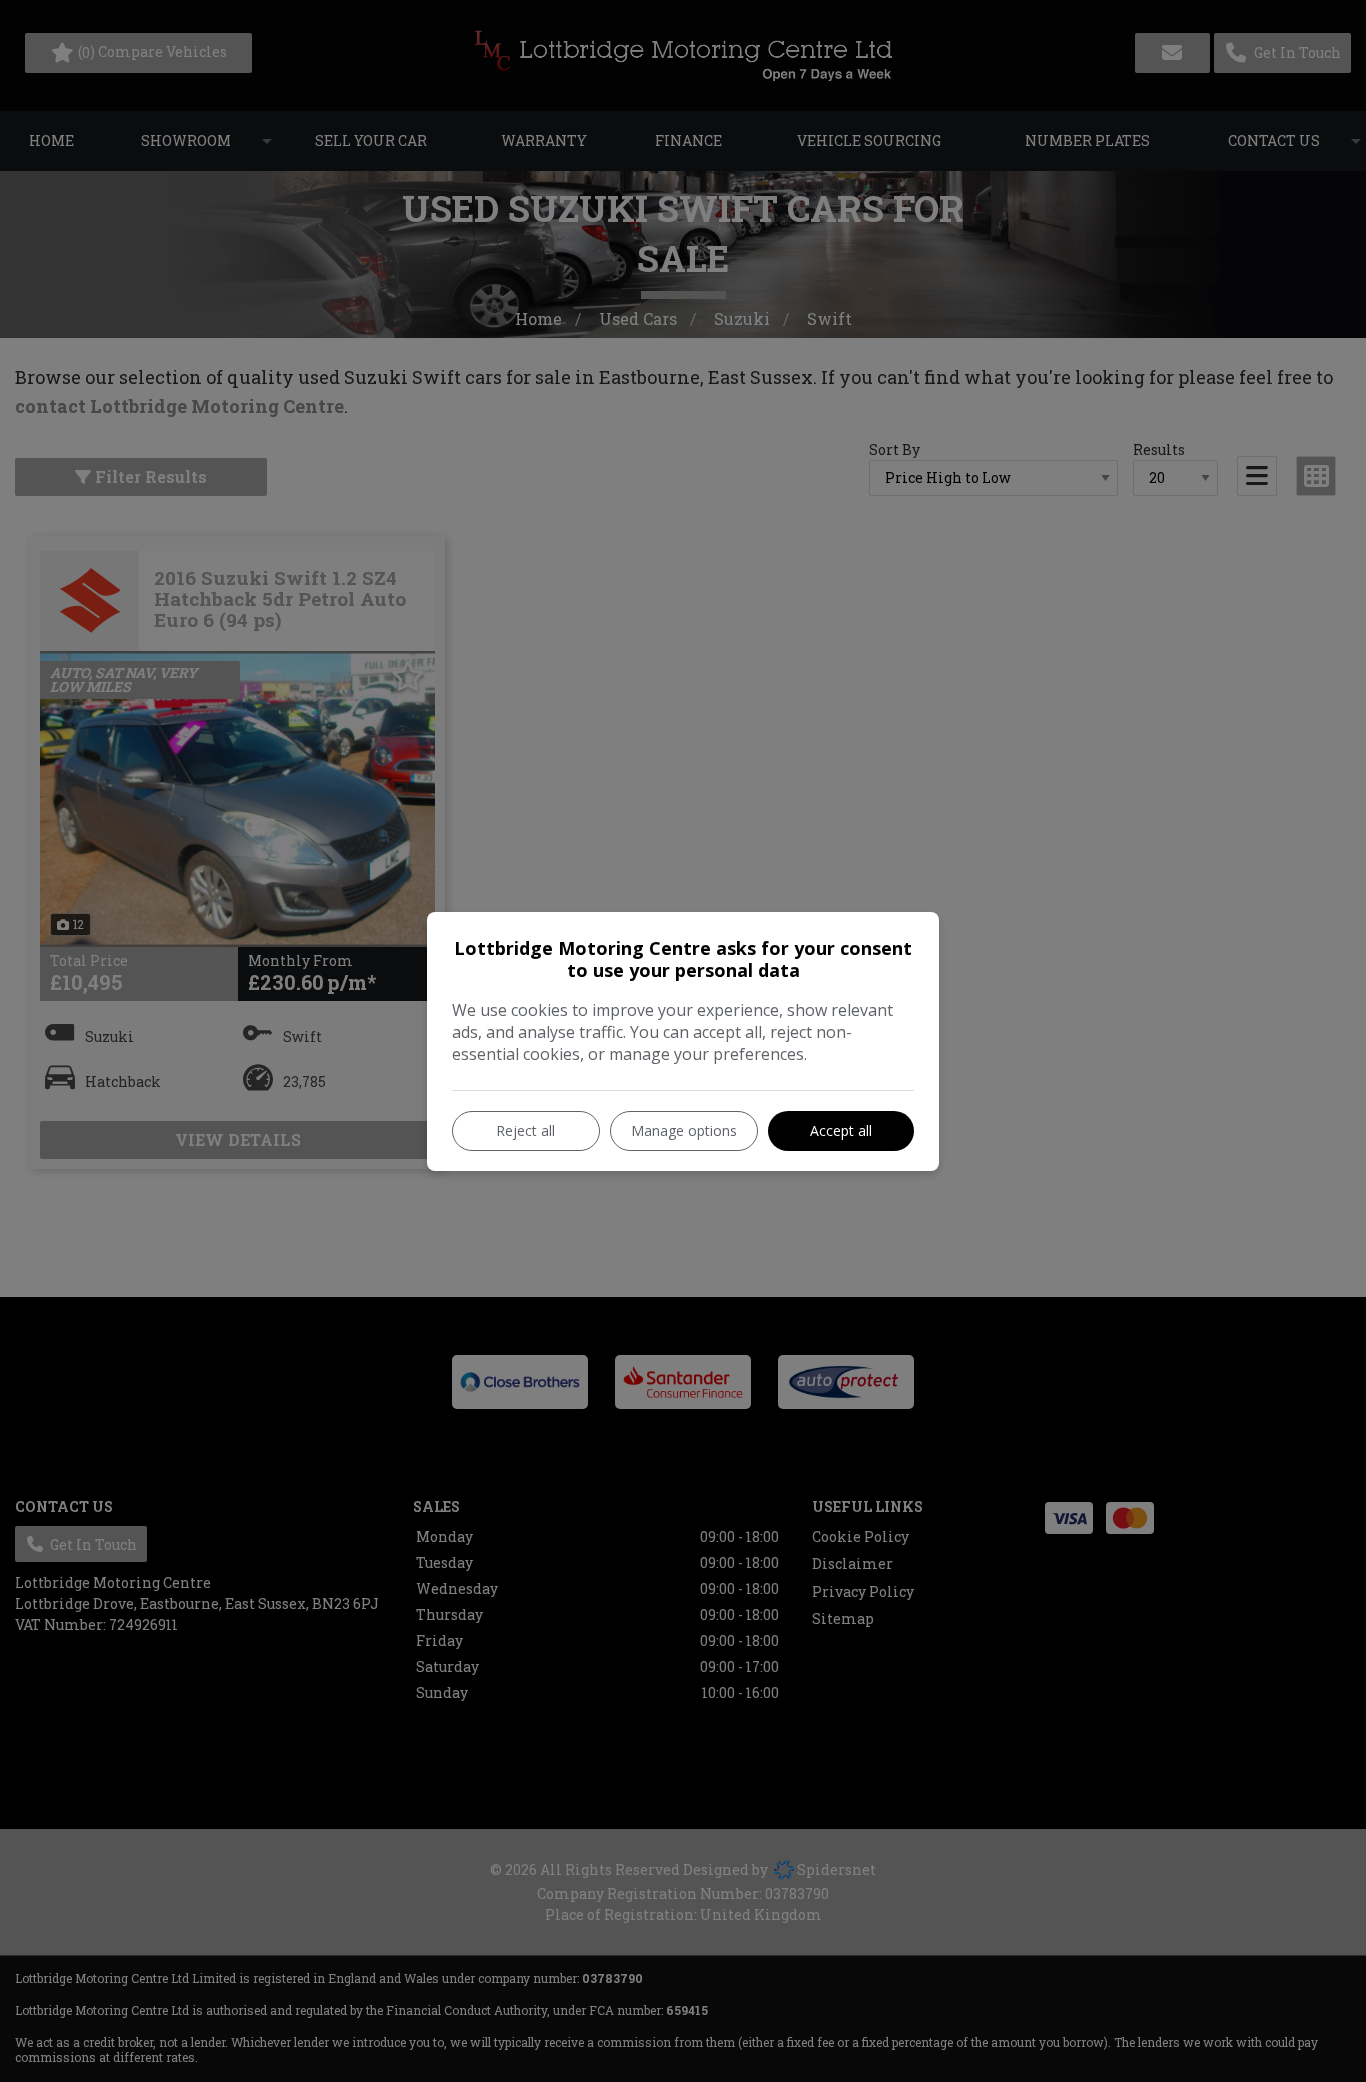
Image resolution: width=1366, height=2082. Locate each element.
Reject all (525, 1130)
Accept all (841, 1130)
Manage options (684, 1130)
